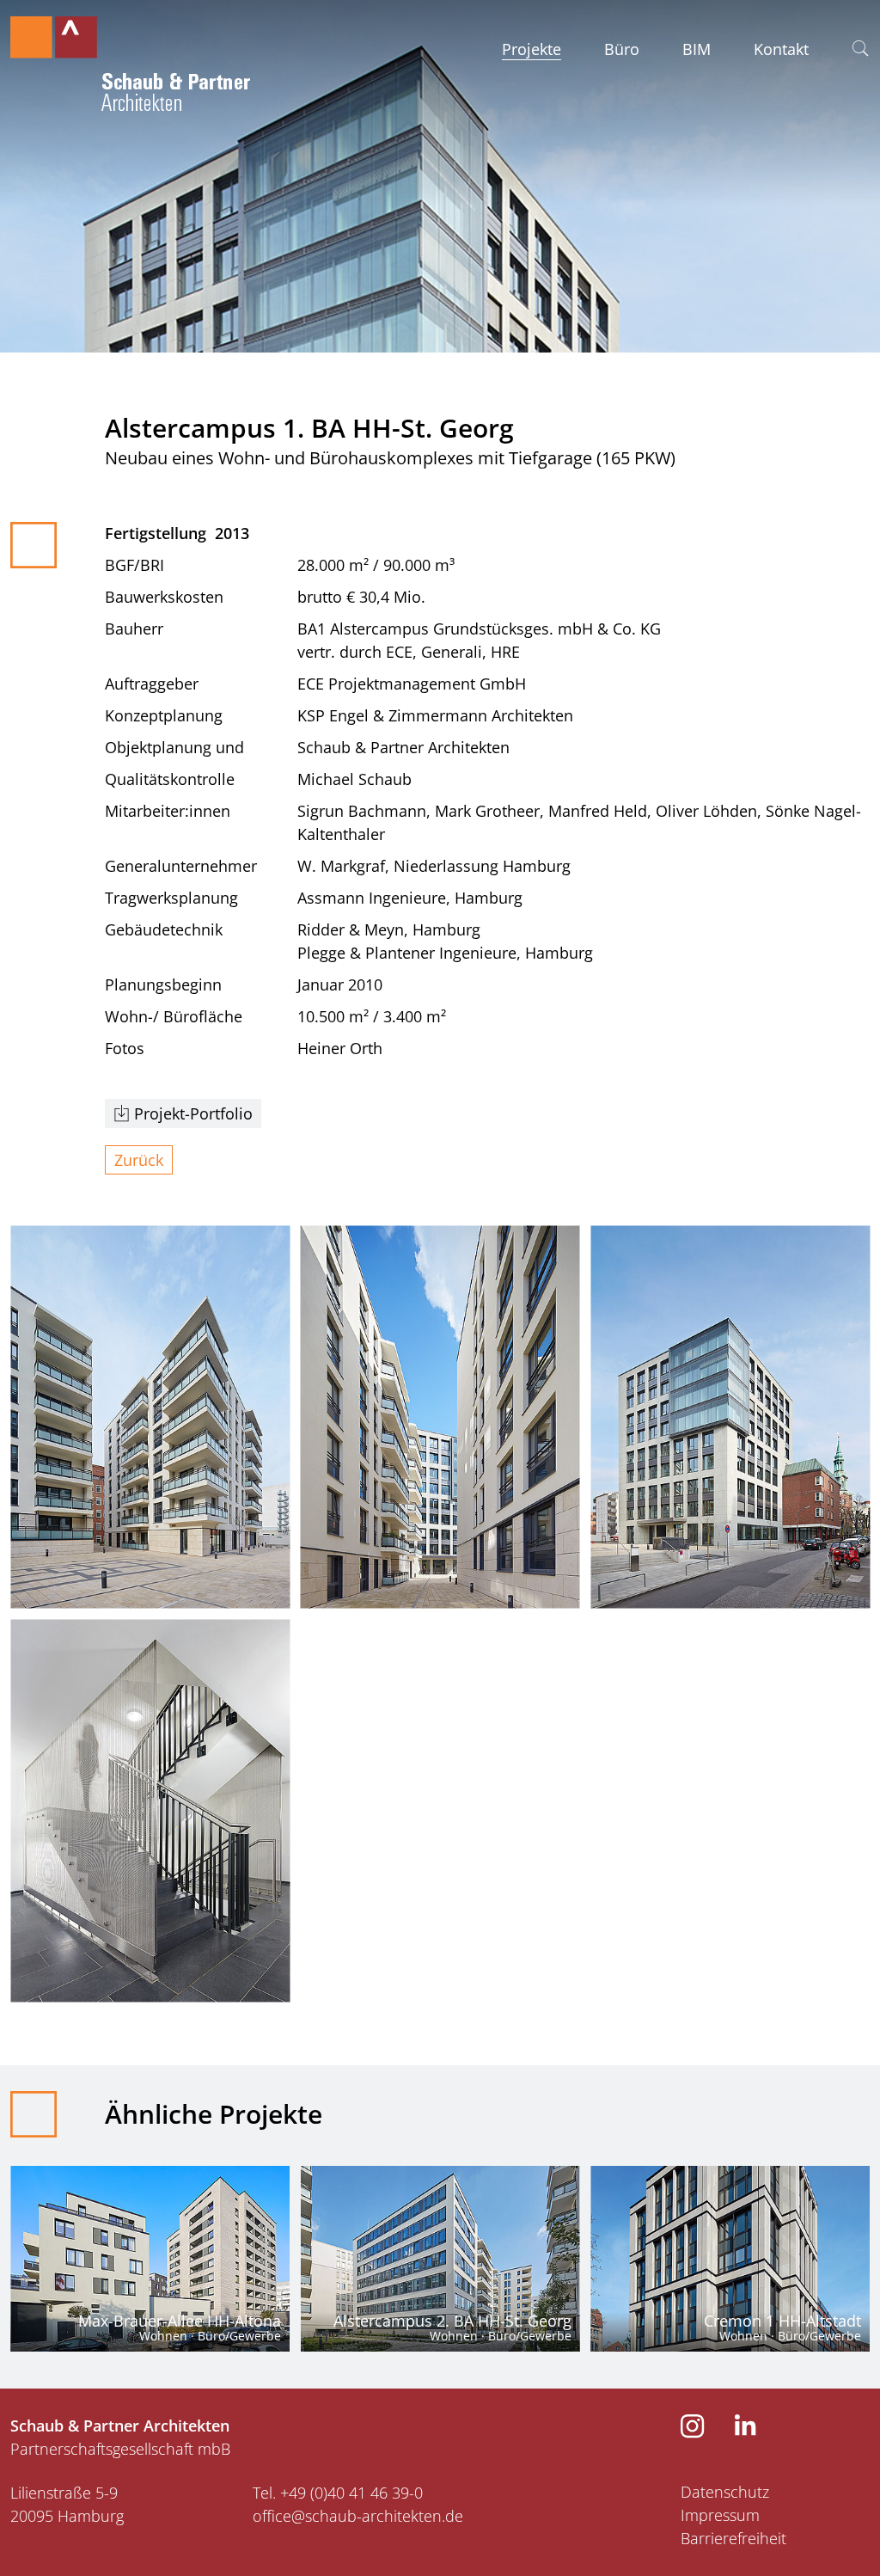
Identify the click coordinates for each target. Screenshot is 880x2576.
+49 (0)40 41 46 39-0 (351, 2493)
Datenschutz (725, 2492)
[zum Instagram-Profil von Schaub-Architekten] (693, 2432)
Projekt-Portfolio (193, 1113)
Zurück (139, 1160)
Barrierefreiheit (733, 2538)
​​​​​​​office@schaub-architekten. (349, 2516)
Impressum (720, 2515)
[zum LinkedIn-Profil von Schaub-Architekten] (746, 2430)
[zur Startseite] (130, 58)
